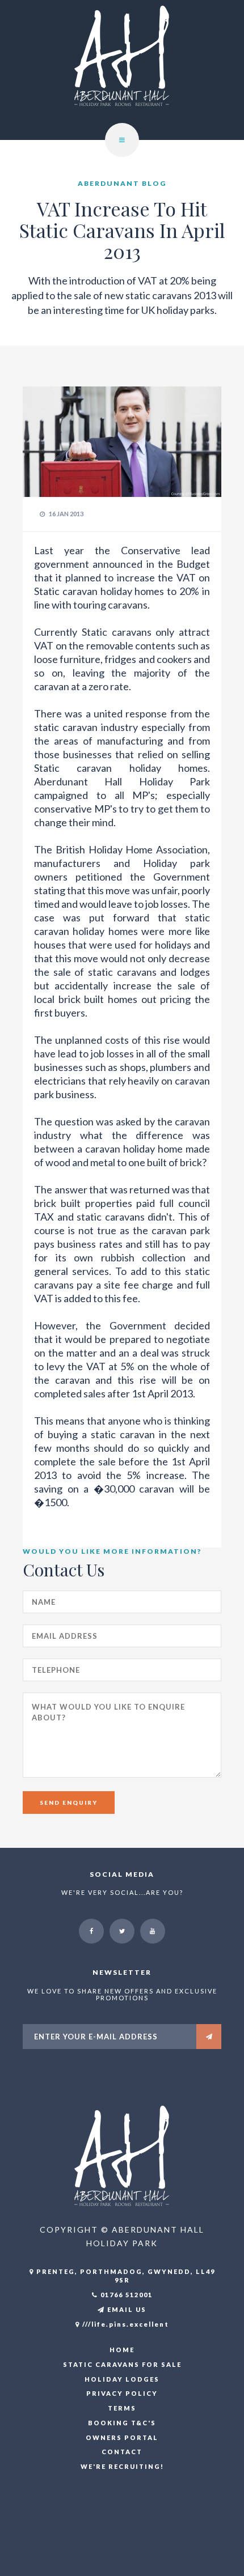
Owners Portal (122, 2437)
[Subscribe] (209, 2037)
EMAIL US (126, 2309)
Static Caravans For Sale (122, 2364)
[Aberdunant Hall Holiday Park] (122, 2155)
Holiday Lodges (122, 2379)
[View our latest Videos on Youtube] (153, 1931)
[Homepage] (122, 69)
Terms (122, 2408)
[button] (122, 140)
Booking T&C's (122, 2423)
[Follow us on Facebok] (91, 1931)
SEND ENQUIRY (69, 1803)
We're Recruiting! (122, 2466)
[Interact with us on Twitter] (122, 1931)
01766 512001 (125, 2295)
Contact (122, 2452)
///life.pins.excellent (125, 2324)
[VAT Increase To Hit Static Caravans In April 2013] (122, 441)
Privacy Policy (122, 2393)
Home (122, 2350)
